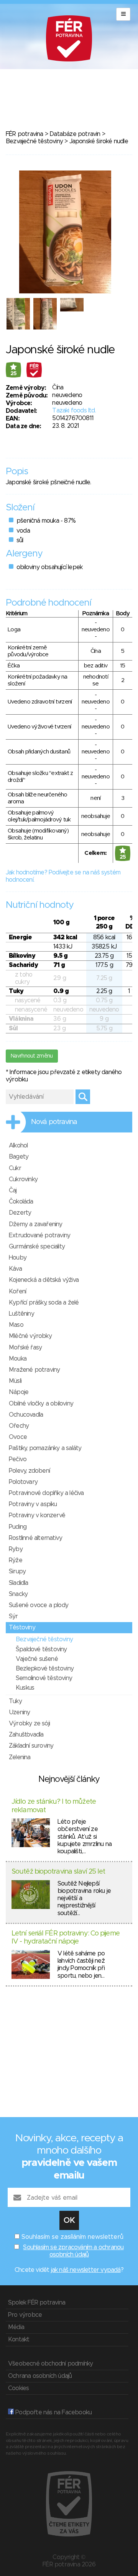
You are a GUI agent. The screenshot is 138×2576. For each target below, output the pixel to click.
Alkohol (18, 1146)
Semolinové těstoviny (44, 1678)
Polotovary (23, 1482)
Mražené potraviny (34, 1370)
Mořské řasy (25, 1348)
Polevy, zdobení (29, 1471)
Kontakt (19, 2339)
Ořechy (19, 1426)
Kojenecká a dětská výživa (44, 1280)
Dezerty (20, 1213)
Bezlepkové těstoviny (45, 1669)
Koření (17, 1291)
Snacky (18, 1594)
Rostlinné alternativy (35, 1538)
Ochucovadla (26, 1415)
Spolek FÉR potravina (37, 2303)
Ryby (16, 1549)
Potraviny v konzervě (37, 1515)
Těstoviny (22, 1627)
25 (14, 374)
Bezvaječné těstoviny (34, 141)
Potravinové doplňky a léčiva (46, 1493)
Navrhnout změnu (32, 1056)
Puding (18, 1527)
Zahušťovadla (26, 1735)
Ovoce (18, 1437)
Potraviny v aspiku (33, 1504)
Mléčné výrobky (30, 1336)
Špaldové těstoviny (41, 1649)
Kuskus (25, 1688)
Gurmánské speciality (37, 1247)
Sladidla (19, 1583)
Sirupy (17, 1571)
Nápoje (19, 1392)
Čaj (13, 1190)
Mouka (18, 1359)
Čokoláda (21, 1202)
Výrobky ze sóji (29, 1723)
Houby (18, 1258)
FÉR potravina (25, 134)
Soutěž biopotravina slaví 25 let (58, 1872)
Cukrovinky (23, 1179)
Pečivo (18, 1459)
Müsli (15, 1381)
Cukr (15, 1168)
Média (16, 2327)
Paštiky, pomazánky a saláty (45, 1448)
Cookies (18, 2388)
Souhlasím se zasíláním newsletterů (72, 2237)
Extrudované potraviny (39, 1235)
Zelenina (20, 1757)
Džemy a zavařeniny (36, 1224)
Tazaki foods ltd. (74, 411)
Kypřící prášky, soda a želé (44, 1303)
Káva (15, 1269)
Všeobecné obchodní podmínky (50, 2364)
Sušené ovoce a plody (39, 1605)
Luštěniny (21, 1314)
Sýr (13, 1616)
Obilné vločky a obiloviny (41, 1404)
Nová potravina (54, 1122)
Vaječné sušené (37, 1659)
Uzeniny (19, 1712)
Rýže (16, 1560)
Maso (16, 1325)
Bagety (19, 1157)
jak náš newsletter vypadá (86, 2270)
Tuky (15, 1701)
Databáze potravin (75, 134)
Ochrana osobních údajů (40, 2376)
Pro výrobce (25, 2315)
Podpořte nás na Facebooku (53, 2412)
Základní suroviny (31, 1746)
